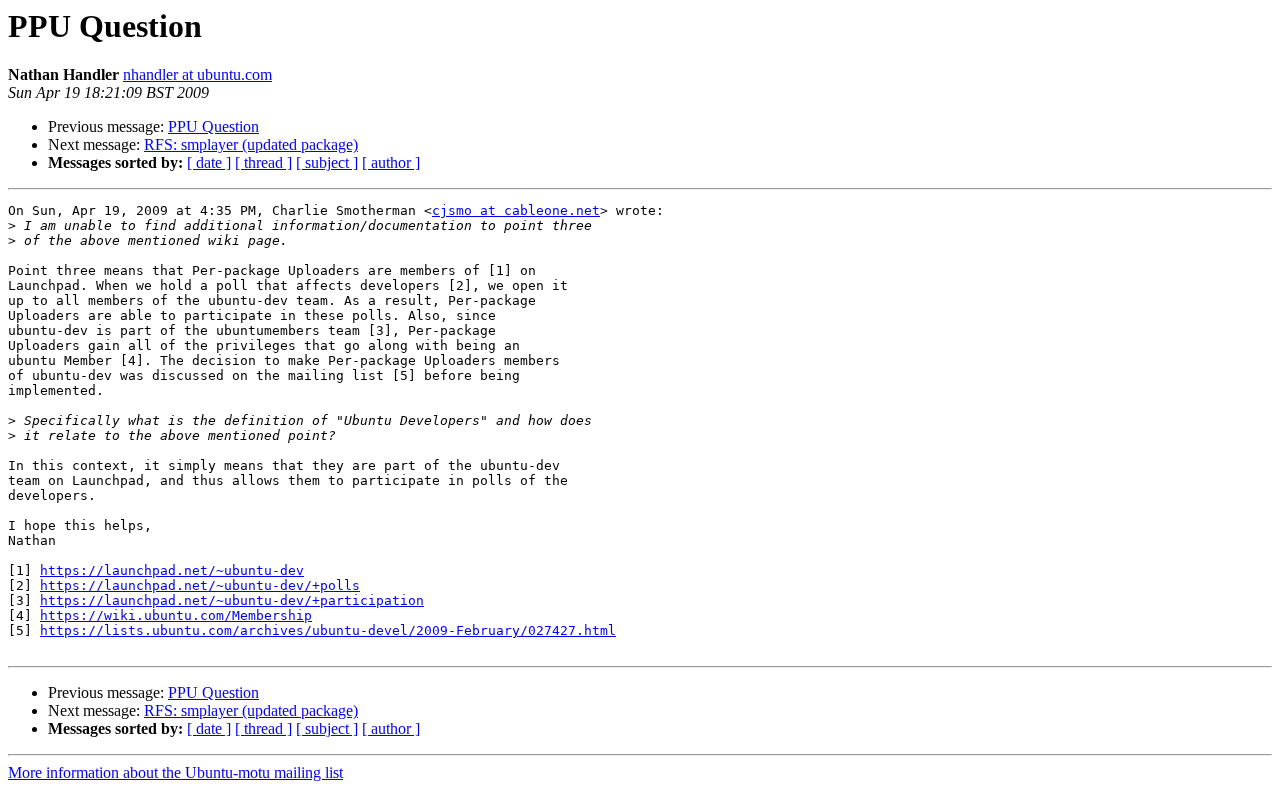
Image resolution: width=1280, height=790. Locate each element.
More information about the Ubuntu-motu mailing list (175, 772)
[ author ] (391, 162)
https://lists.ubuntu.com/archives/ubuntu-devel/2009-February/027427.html (328, 630)
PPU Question (213, 126)
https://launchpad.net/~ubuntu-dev (172, 570)
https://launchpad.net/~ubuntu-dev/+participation (232, 600)
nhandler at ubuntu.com (197, 74)
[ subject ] (327, 162)
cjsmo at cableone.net (516, 210)
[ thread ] (263, 162)
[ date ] (209, 162)
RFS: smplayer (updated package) (251, 144)
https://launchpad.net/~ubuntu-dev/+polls (200, 585)
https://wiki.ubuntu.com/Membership (176, 615)
